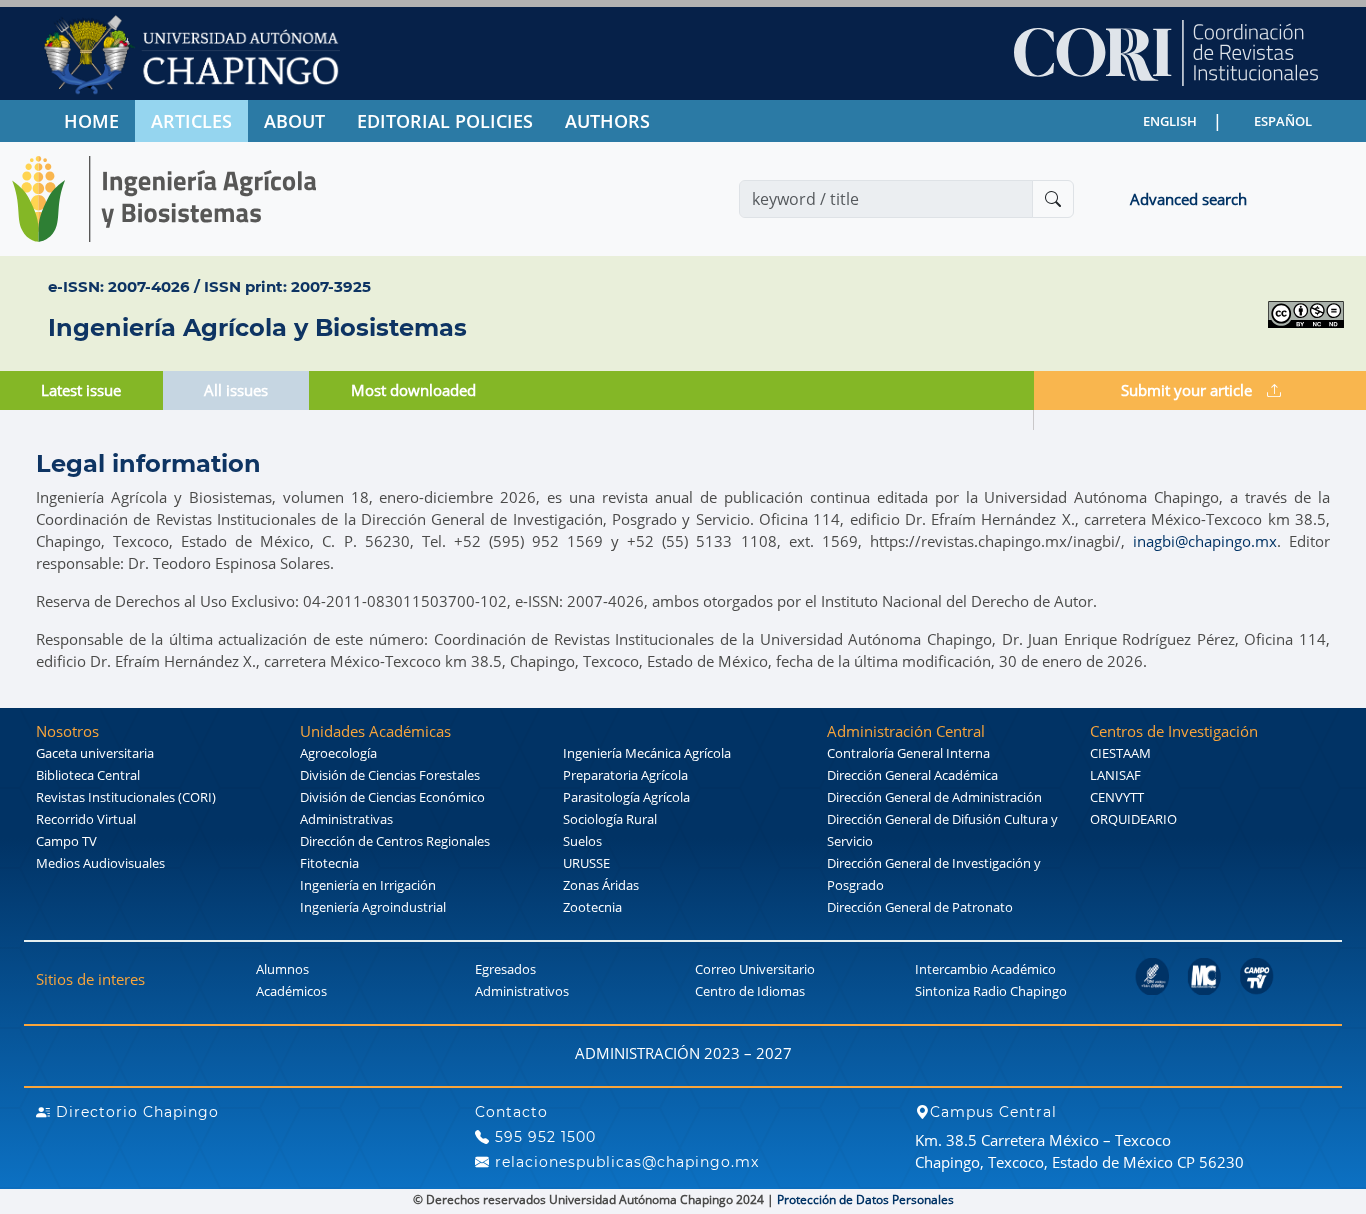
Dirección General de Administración (934, 797)
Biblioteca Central (88, 775)
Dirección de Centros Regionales (395, 841)
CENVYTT (1117, 797)
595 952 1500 (543, 1137)
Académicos (291, 991)
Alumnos (282, 969)
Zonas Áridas (601, 885)
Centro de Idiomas (750, 991)
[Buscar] (1053, 199)
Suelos (582, 841)
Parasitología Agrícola (626, 797)
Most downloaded (413, 390)
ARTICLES (191, 121)
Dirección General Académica (912, 775)
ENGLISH (1170, 121)
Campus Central (993, 1112)
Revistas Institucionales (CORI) (126, 797)
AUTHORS (607, 121)
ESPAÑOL (1283, 121)
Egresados (505, 969)
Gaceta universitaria (95, 753)
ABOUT (294, 121)
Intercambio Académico (985, 969)
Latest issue (81, 390)
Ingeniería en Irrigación (368, 885)
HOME (91, 121)
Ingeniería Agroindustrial (373, 907)
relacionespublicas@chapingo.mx (624, 1162)
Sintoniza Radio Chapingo (991, 991)
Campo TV (66, 841)
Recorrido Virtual (86, 819)
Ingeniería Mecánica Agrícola (647, 753)
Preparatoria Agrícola (625, 775)
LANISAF (1115, 775)
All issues (236, 390)
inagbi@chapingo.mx (1205, 541)
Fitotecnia (329, 863)
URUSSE (586, 863)
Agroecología (338, 753)
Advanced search (1188, 199)
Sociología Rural (610, 819)
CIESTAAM (1120, 753)
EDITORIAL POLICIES (445, 121)
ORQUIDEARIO (1133, 819)
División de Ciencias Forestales (390, 775)
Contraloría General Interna (908, 753)
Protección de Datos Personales (865, 1199)
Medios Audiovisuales (100, 863)
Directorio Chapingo (135, 1112)
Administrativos (522, 991)
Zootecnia (592, 907)
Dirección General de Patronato (920, 907)
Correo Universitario (755, 969)
